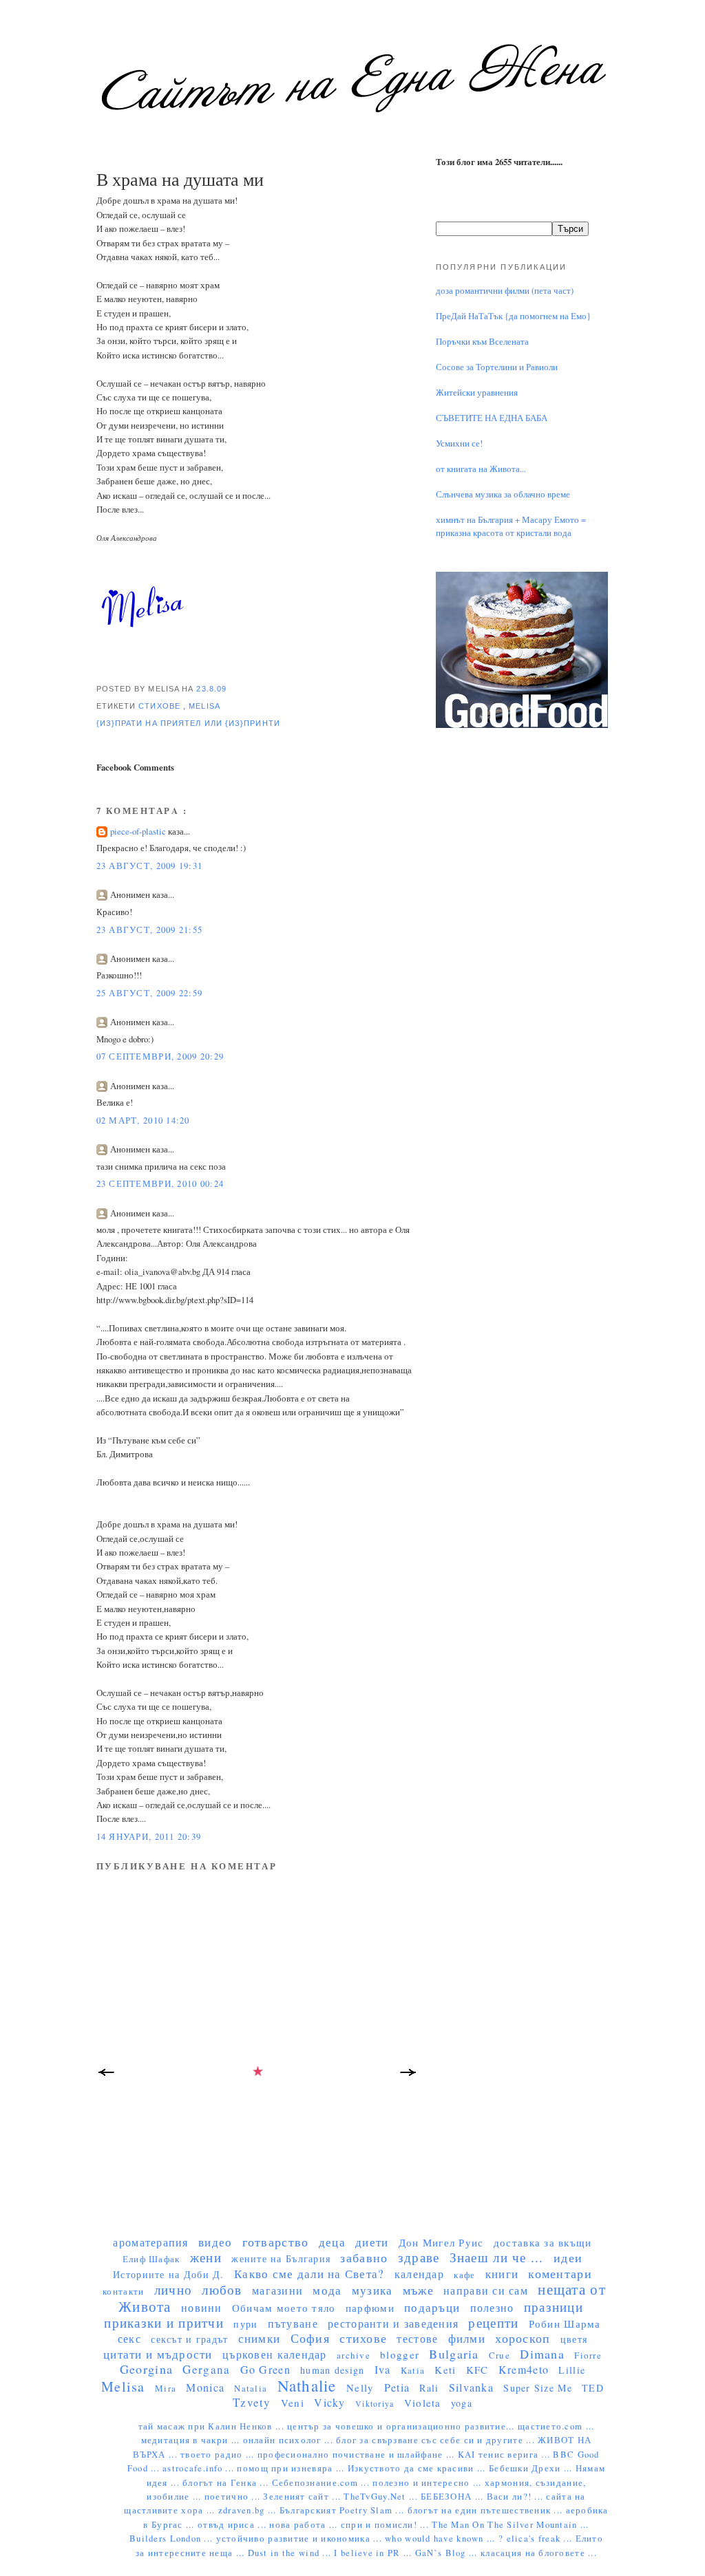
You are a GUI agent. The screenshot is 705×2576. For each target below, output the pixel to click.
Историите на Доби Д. (168, 2274)
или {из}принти (242, 723)
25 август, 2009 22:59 (150, 993)
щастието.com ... (556, 2426)
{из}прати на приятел (150, 723)
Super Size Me (538, 2388)
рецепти (493, 2322)
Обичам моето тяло (284, 2308)
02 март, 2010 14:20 (143, 1120)
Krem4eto (524, 2369)
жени (206, 2257)
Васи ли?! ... (517, 2497)
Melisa (204, 706)
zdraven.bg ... (249, 2510)
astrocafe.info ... (200, 2468)
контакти (123, 2291)
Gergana (206, 2369)
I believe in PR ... (374, 2553)
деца (332, 2242)
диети (372, 2242)
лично (173, 2289)
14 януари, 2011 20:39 (149, 1837)
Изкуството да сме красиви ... (418, 2468)
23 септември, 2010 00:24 (160, 1184)
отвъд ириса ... (233, 2525)
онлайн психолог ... (290, 2440)
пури (245, 2324)
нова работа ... (305, 2525)
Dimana (542, 2354)
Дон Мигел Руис (441, 2242)
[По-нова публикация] (107, 2076)
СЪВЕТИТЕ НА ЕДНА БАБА (492, 418)
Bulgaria (454, 2354)
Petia (397, 2387)
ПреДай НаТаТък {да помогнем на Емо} (513, 316)
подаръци (432, 2307)
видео (215, 2242)
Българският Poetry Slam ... (344, 2510)
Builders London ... (172, 2539)
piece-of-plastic (139, 831)
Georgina (146, 2369)
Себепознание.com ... (323, 2483)
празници (554, 2307)
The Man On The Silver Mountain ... (510, 2525)
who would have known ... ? (445, 2539)
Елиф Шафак (151, 2259)
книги (502, 2274)
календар (419, 2274)
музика (372, 2290)
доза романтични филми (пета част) (505, 291)
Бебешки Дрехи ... (532, 2468)
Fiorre (588, 2355)
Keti (445, 2370)
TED (593, 2388)
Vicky (329, 2402)
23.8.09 (211, 689)
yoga (462, 2403)
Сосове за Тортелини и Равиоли (497, 367)
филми (467, 2338)
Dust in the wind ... (291, 2553)
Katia (413, 2370)
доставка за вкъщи (543, 2242)
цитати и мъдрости (158, 2354)
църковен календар (275, 2354)
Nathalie (307, 2385)
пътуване (293, 2323)
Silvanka (471, 2387)
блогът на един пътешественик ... (487, 2510)
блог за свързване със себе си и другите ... (437, 2440)
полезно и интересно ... (429, 2483)
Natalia (251, 2388)
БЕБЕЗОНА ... (454, 2497)
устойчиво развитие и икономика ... (301, 2539)
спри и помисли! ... (386, 2525)
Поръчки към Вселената (482, 342)
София (310, 2338)
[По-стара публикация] (410, 2076)
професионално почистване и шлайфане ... (358, 2455)
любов (222, 2289)
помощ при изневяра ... (292, 2468)
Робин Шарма (565, 2323)
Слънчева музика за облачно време (503, 494)
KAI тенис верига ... (506, 2455)
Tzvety (252, 2402)
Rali (429, 2388)
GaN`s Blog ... (448, 2553)
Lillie (572, 2370)
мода (327, 2290)
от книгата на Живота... (481, 469)
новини (202, 2307)
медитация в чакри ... (192, 2440)
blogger (400, 2354)
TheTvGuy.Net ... (382, 2497)
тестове (417, 2338)
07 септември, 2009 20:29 (160, 1056)
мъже (418, 2290)
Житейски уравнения (477, 393)
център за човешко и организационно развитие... (402, 2426)
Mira (166, 2388)
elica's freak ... (541, 2539)
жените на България (281, 2258)
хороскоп (523, 2338)
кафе (464, 2275)
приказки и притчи (164, 2322)
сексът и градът (189, 2339)
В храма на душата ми (180, 179)
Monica (205, 2387)
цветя (574, 2339)
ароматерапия (150, 2242)
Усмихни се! (459, 443)
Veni (293, 2403)
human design (332, 2370)
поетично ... (234, 2497)
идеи (568, 2257)
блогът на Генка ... (227, 2483)
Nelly (360, 2387)
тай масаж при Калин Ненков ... (213, 2426)
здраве (419, 2257)
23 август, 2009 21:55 (150, 930)
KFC (477, 2370)
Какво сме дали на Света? (309, 2274)
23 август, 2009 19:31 (150, 866)
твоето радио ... (219, 2455)
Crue (499, 2355)
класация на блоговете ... (539, 2553)
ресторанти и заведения (393, 2323)
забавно (364, 2257)
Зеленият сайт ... (303, 2497)
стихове (161, 706)
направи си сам (486, 2290)
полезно (492, 2307)
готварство (276, 2242)
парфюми (370, 2308)
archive (354, 2355)
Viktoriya (375, 2403)
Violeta (423, 2403)
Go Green (265, 2369)
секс (129, 2338)
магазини (277, 2290)
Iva (383, 2369)
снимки (260, 2338)
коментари (560, 2273)
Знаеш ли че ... (497, 2257)
